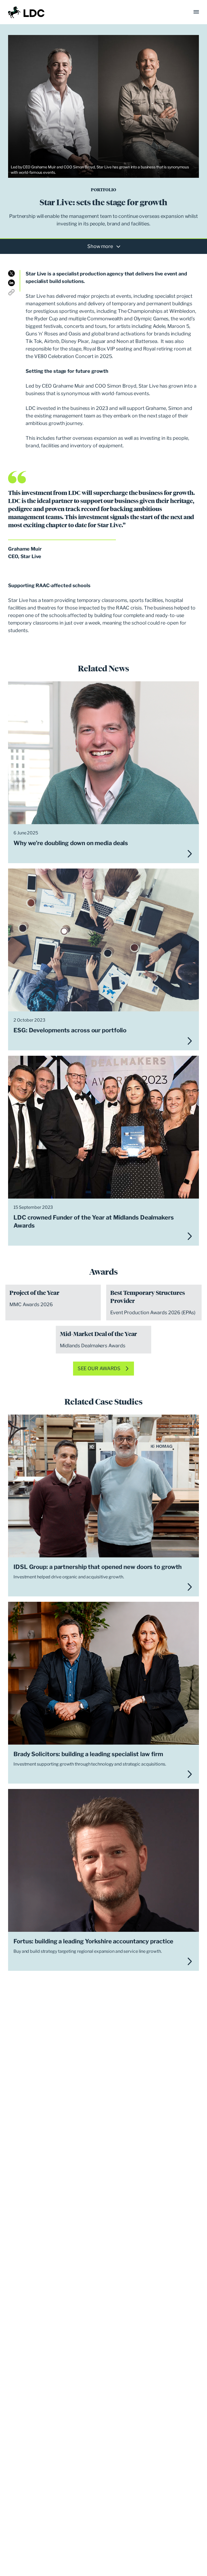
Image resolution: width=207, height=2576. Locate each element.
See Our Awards (99, 1368)
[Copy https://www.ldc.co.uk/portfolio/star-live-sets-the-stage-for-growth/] (11, 292)
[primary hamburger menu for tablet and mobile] (196, 12)
